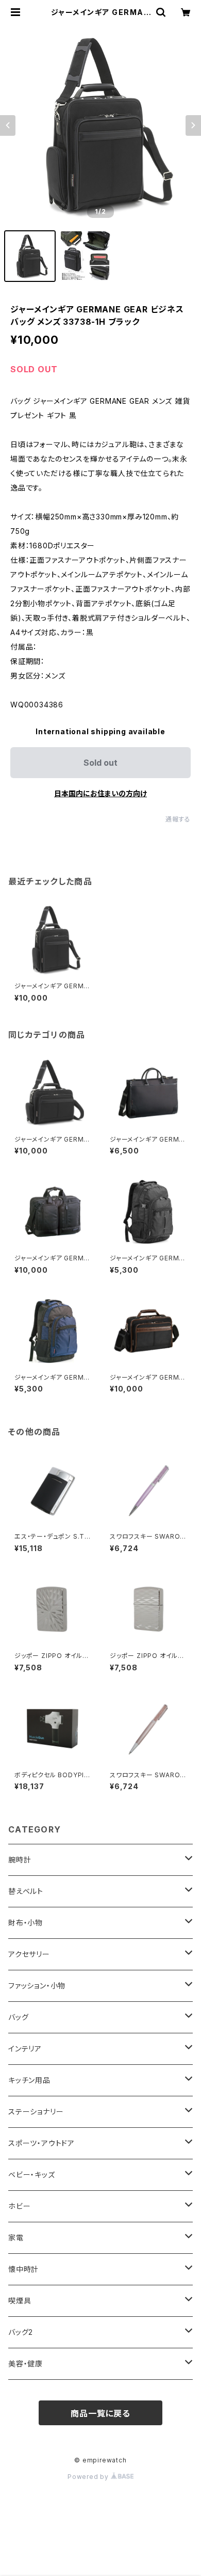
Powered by (89, 2477)
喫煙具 (20, 2301)
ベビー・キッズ (32, 2175)
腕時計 (20, 1860)
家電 (16, 2238)
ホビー (19, 2206)
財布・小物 (26, 1923)
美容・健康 (26, 2364)
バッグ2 (21, 2332)
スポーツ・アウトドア (41, 2143)
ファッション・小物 (37, 1986)
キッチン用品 (29, 2080)
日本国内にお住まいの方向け (100, 793)
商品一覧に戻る (100, 2413)
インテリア (25, 2049)
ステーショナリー (36, 2112)
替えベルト (26, 1891)
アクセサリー (29, 1954)
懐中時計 (23, 2269)
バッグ (18, 2017)
